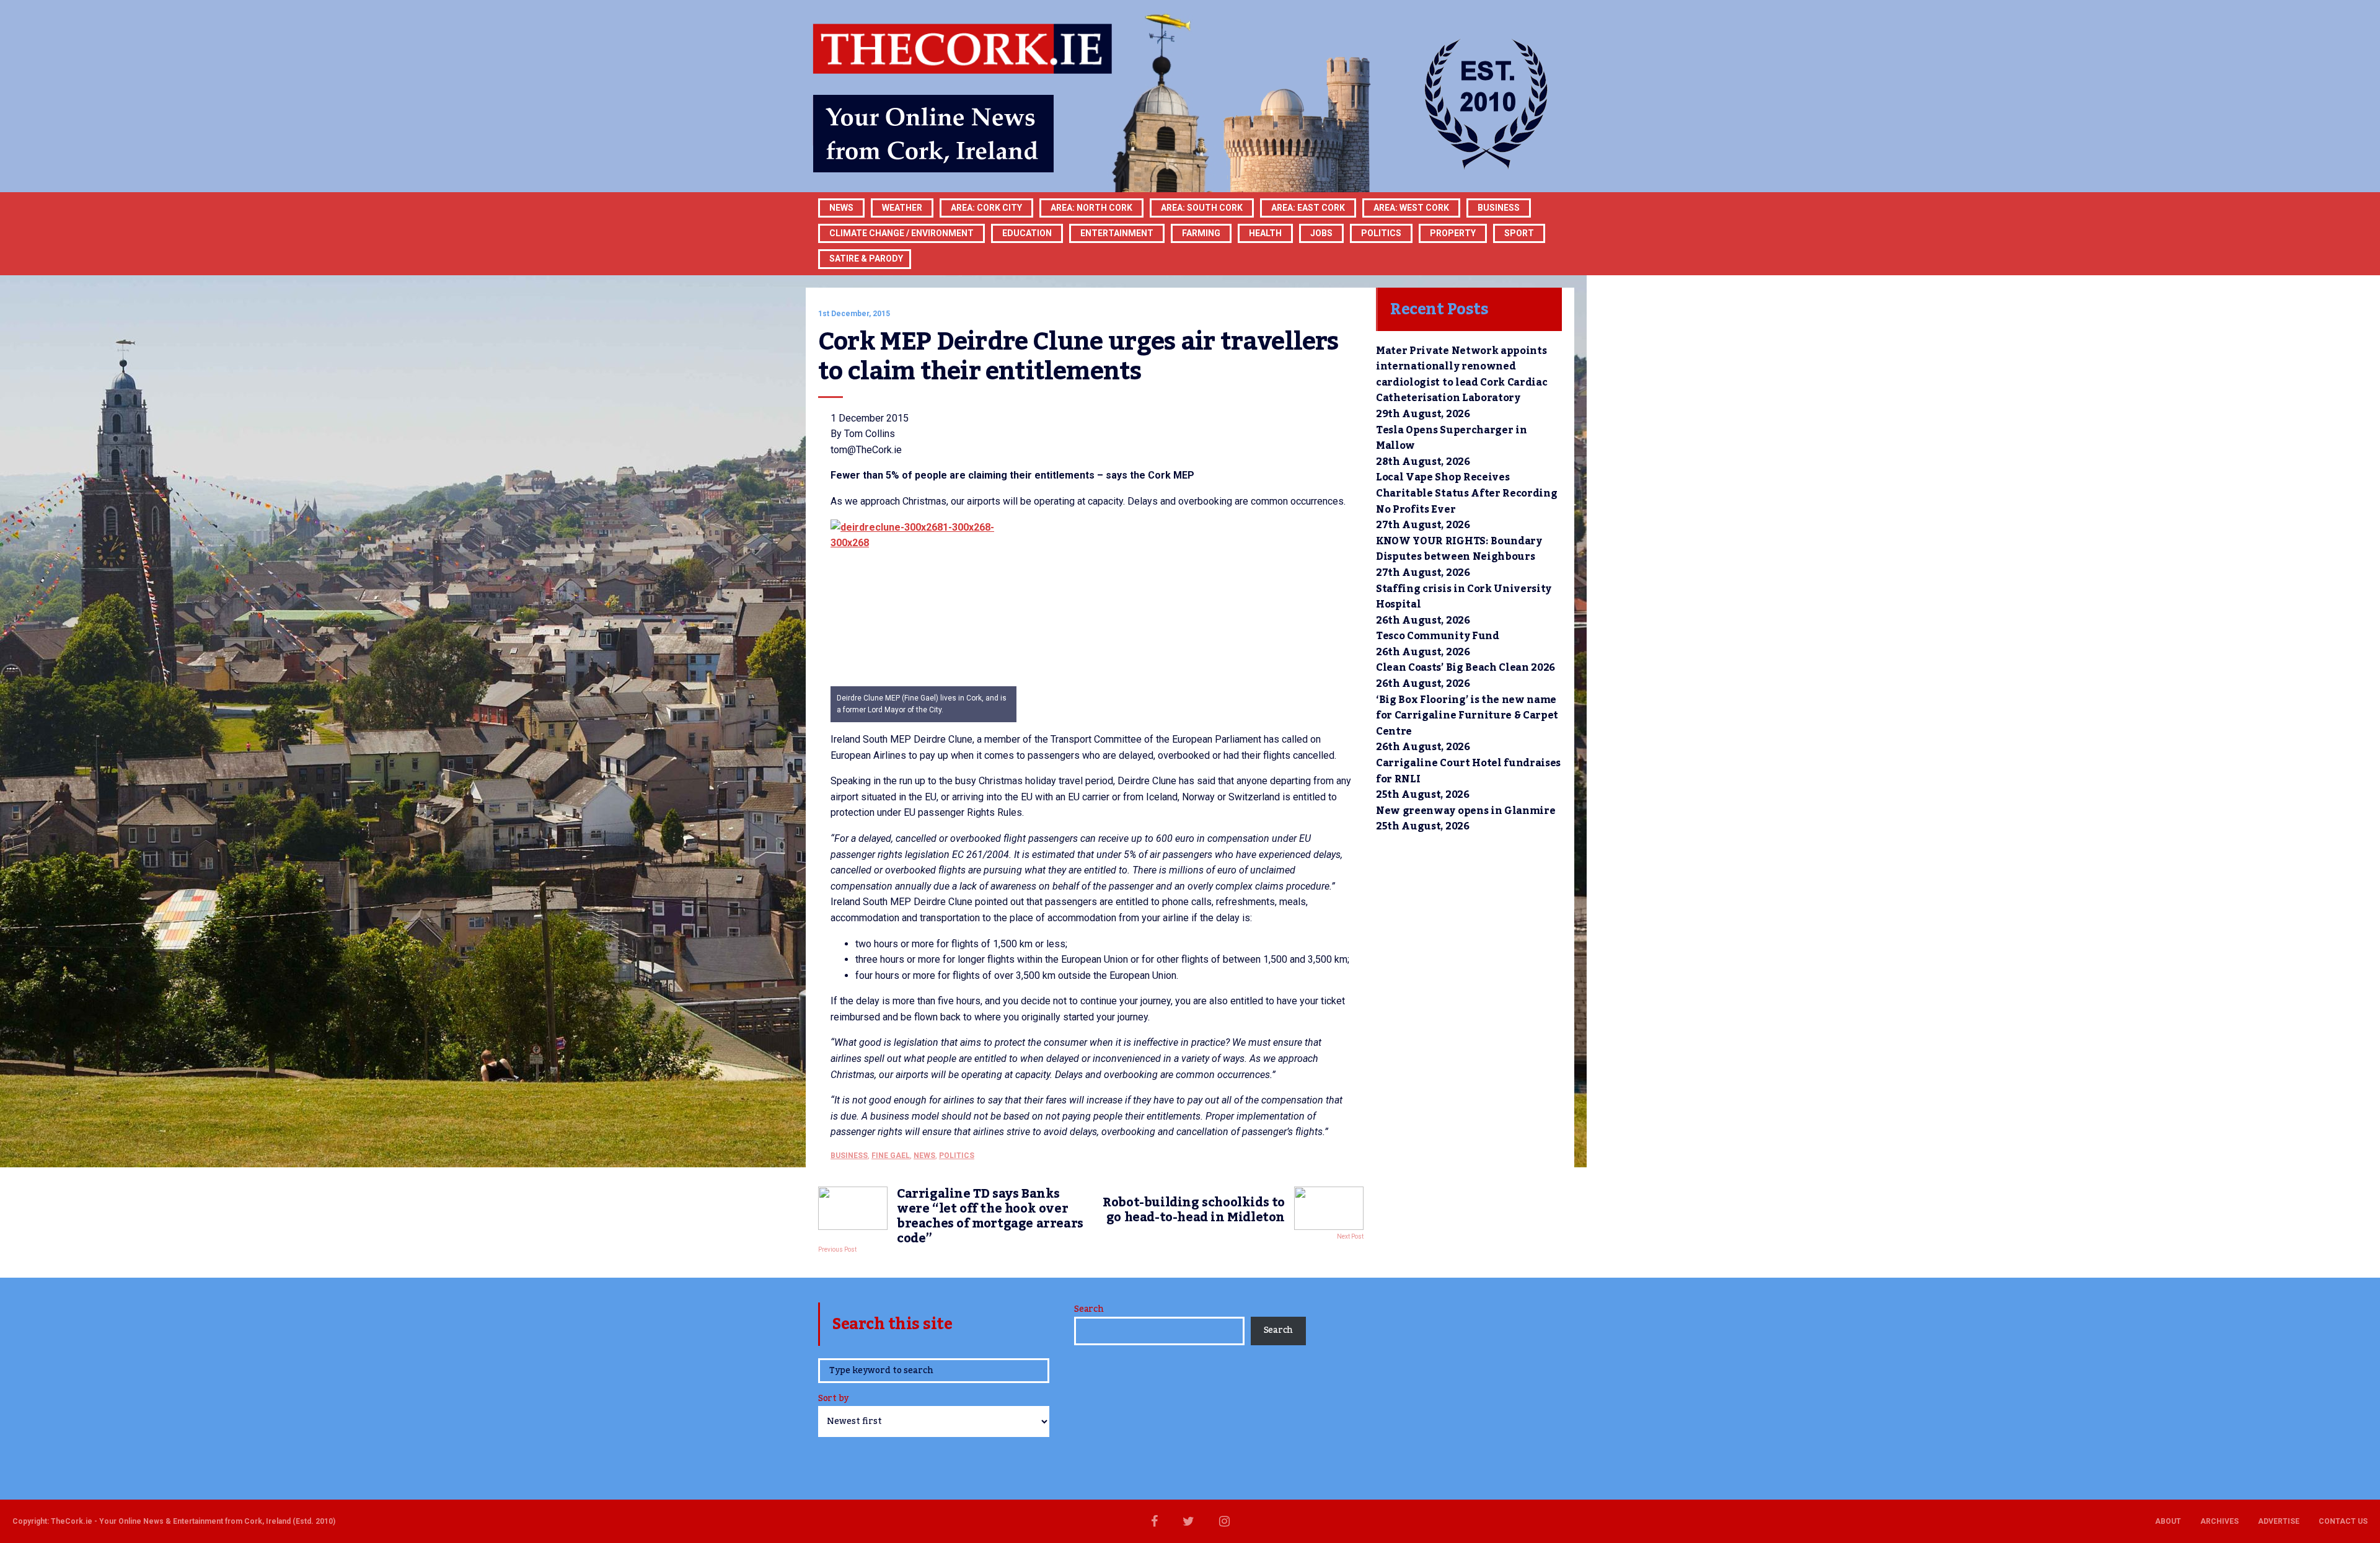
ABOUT (2168, 1521)
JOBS (1321, 233)
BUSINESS (1499, 208)
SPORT (1519, 233)
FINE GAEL (891, 1156)
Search (1089, 1309)
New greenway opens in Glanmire (1465, 811)
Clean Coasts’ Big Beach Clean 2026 (1465, 668)
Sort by (833, 1399)
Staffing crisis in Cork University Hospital (1464, 597)
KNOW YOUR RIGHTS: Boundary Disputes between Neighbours (1459, 549)
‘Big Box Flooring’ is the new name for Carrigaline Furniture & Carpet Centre (1467, 716)
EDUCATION (1027, 233)
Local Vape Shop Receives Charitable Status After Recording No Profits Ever (1466, 493)
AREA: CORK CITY (986, 208)
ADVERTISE (2279, 1521)
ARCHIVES (2219, 1521)
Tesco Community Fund (1438, 636)
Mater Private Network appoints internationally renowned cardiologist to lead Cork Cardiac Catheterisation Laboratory (1461, 375)
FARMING (1201, 233)
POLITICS (1381, 233)
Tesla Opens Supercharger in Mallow (1451, 438)
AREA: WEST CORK (1411, 208)
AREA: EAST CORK (1308, 208)
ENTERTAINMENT (1117, 233)
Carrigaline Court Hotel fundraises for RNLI (1468, 771)
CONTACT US (2343, 1521)
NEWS (924, 1156)
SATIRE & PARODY (866, 259)
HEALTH (1265, 233)
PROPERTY (1453, 233)
